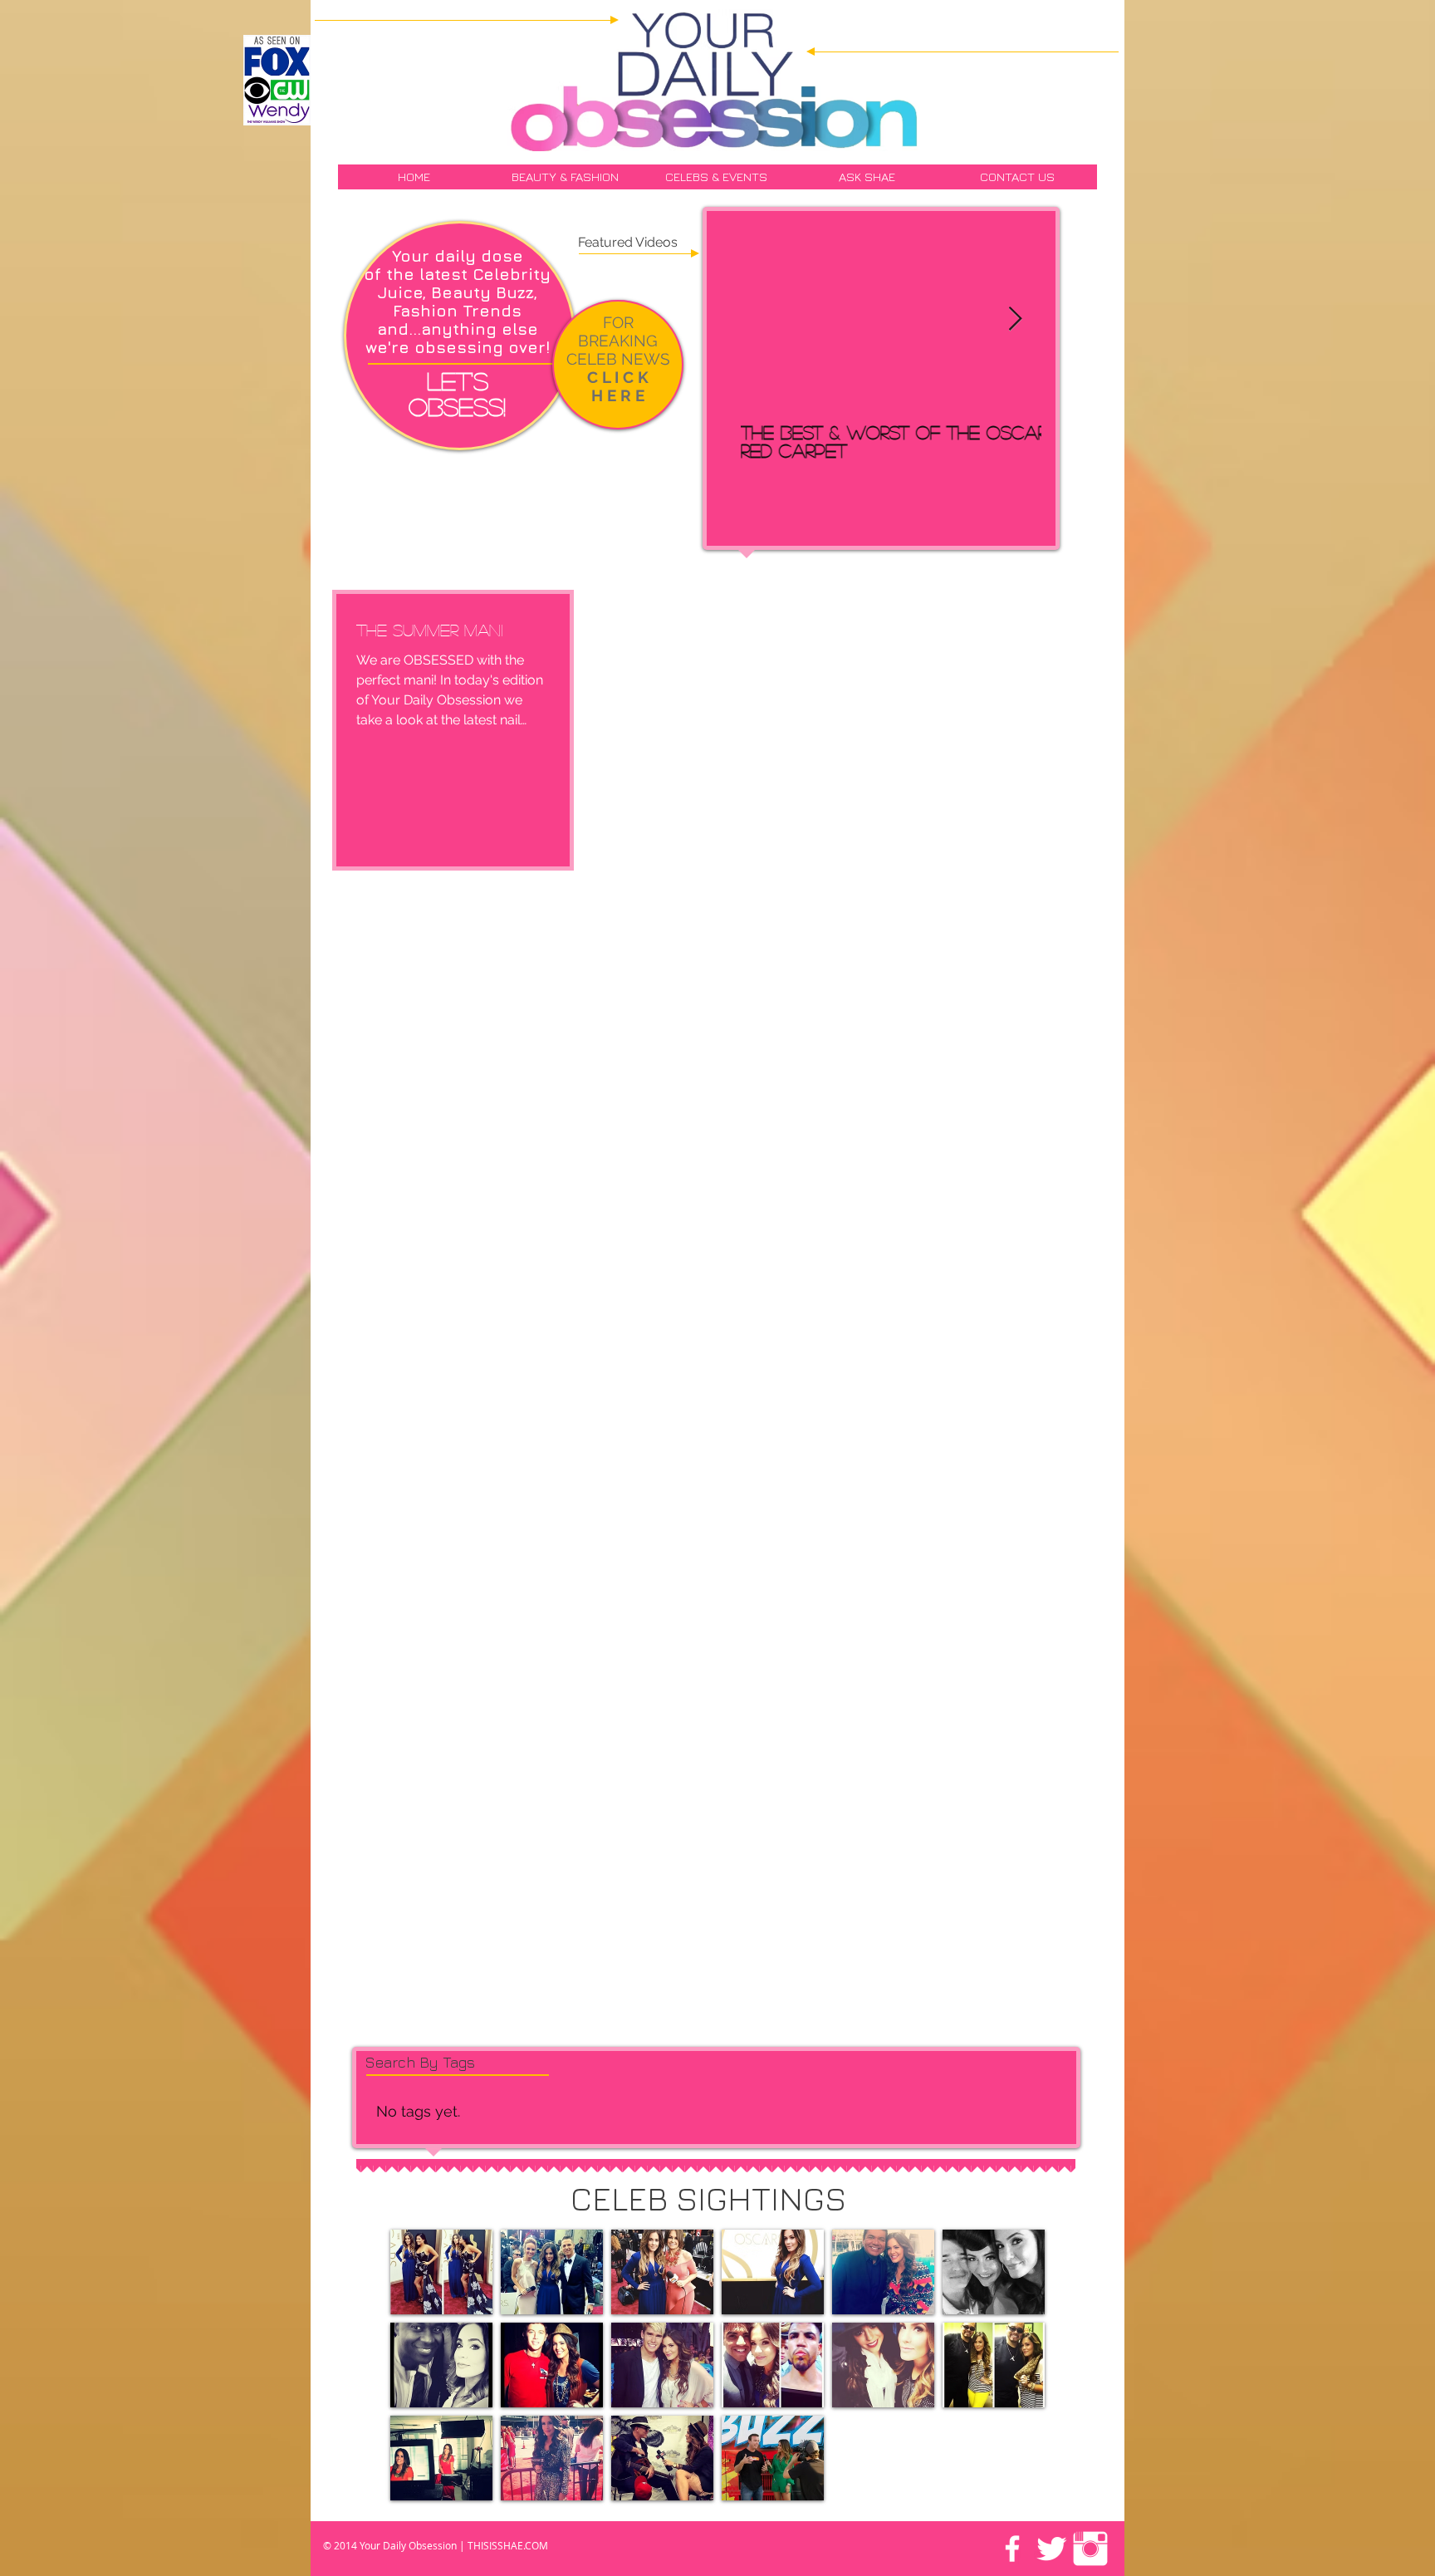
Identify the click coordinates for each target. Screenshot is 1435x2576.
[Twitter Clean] (1051, 2549)
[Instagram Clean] (1090, 2549)
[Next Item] (1015, 319)
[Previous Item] (747, 319)
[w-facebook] (1012, 2549)
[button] (441, 2272)
